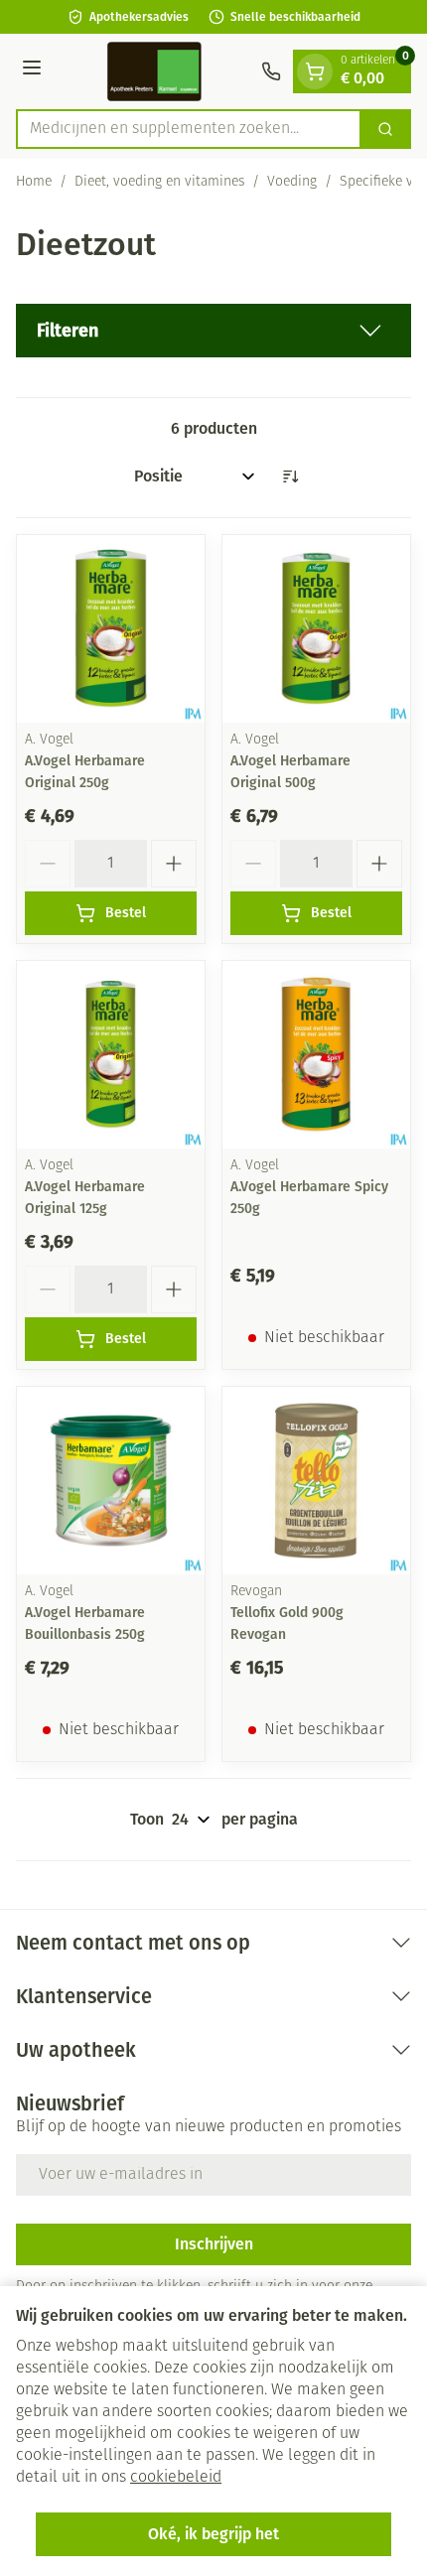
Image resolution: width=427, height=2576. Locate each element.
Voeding (292, 182)
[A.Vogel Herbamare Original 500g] (316, 629)
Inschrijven (214, 2244)
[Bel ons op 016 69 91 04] (271, 71)
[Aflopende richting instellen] (290, 476)
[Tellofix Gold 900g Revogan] (316, 1481)
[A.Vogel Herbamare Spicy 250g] (316, 1055)
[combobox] (189, 129)
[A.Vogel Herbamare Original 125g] (111, 1055)
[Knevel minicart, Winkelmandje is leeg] (315, 71)
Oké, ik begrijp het (213, 2534)
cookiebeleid (176, 2478)
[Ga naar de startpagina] (154, 71)
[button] (213, 331)
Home (34, 182)
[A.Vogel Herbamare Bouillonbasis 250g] (111, 1481)
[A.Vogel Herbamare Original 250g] (111, 629)
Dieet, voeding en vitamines (159, 182)
